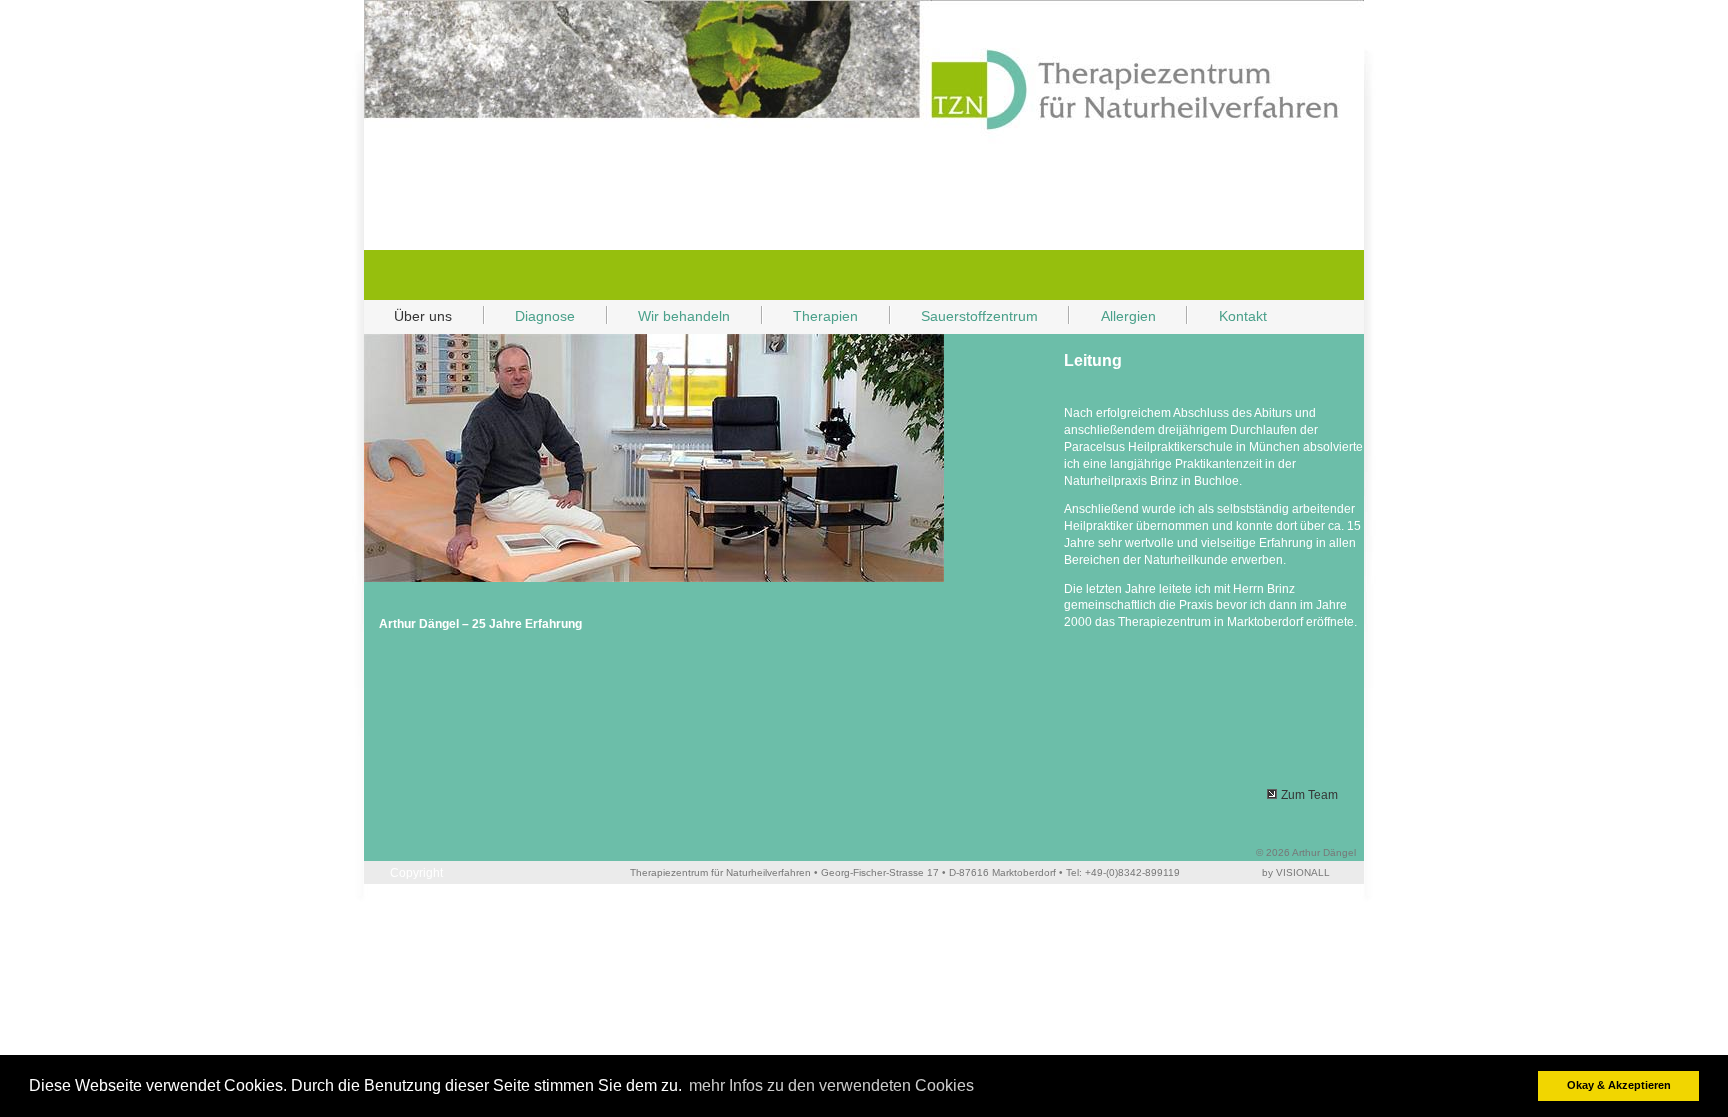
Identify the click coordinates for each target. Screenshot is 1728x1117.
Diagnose (545, 316)
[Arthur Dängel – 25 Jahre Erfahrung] (654, 583)
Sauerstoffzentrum (979, 316)
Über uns (408, 317)
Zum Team (1309, 795)
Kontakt (1227, 317)
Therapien (810, 317)
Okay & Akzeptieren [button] (1619, 1085)
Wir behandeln (669, 317)
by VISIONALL (1296, 872)
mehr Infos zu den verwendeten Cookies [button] (831, 1085)
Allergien (1128, 316)
